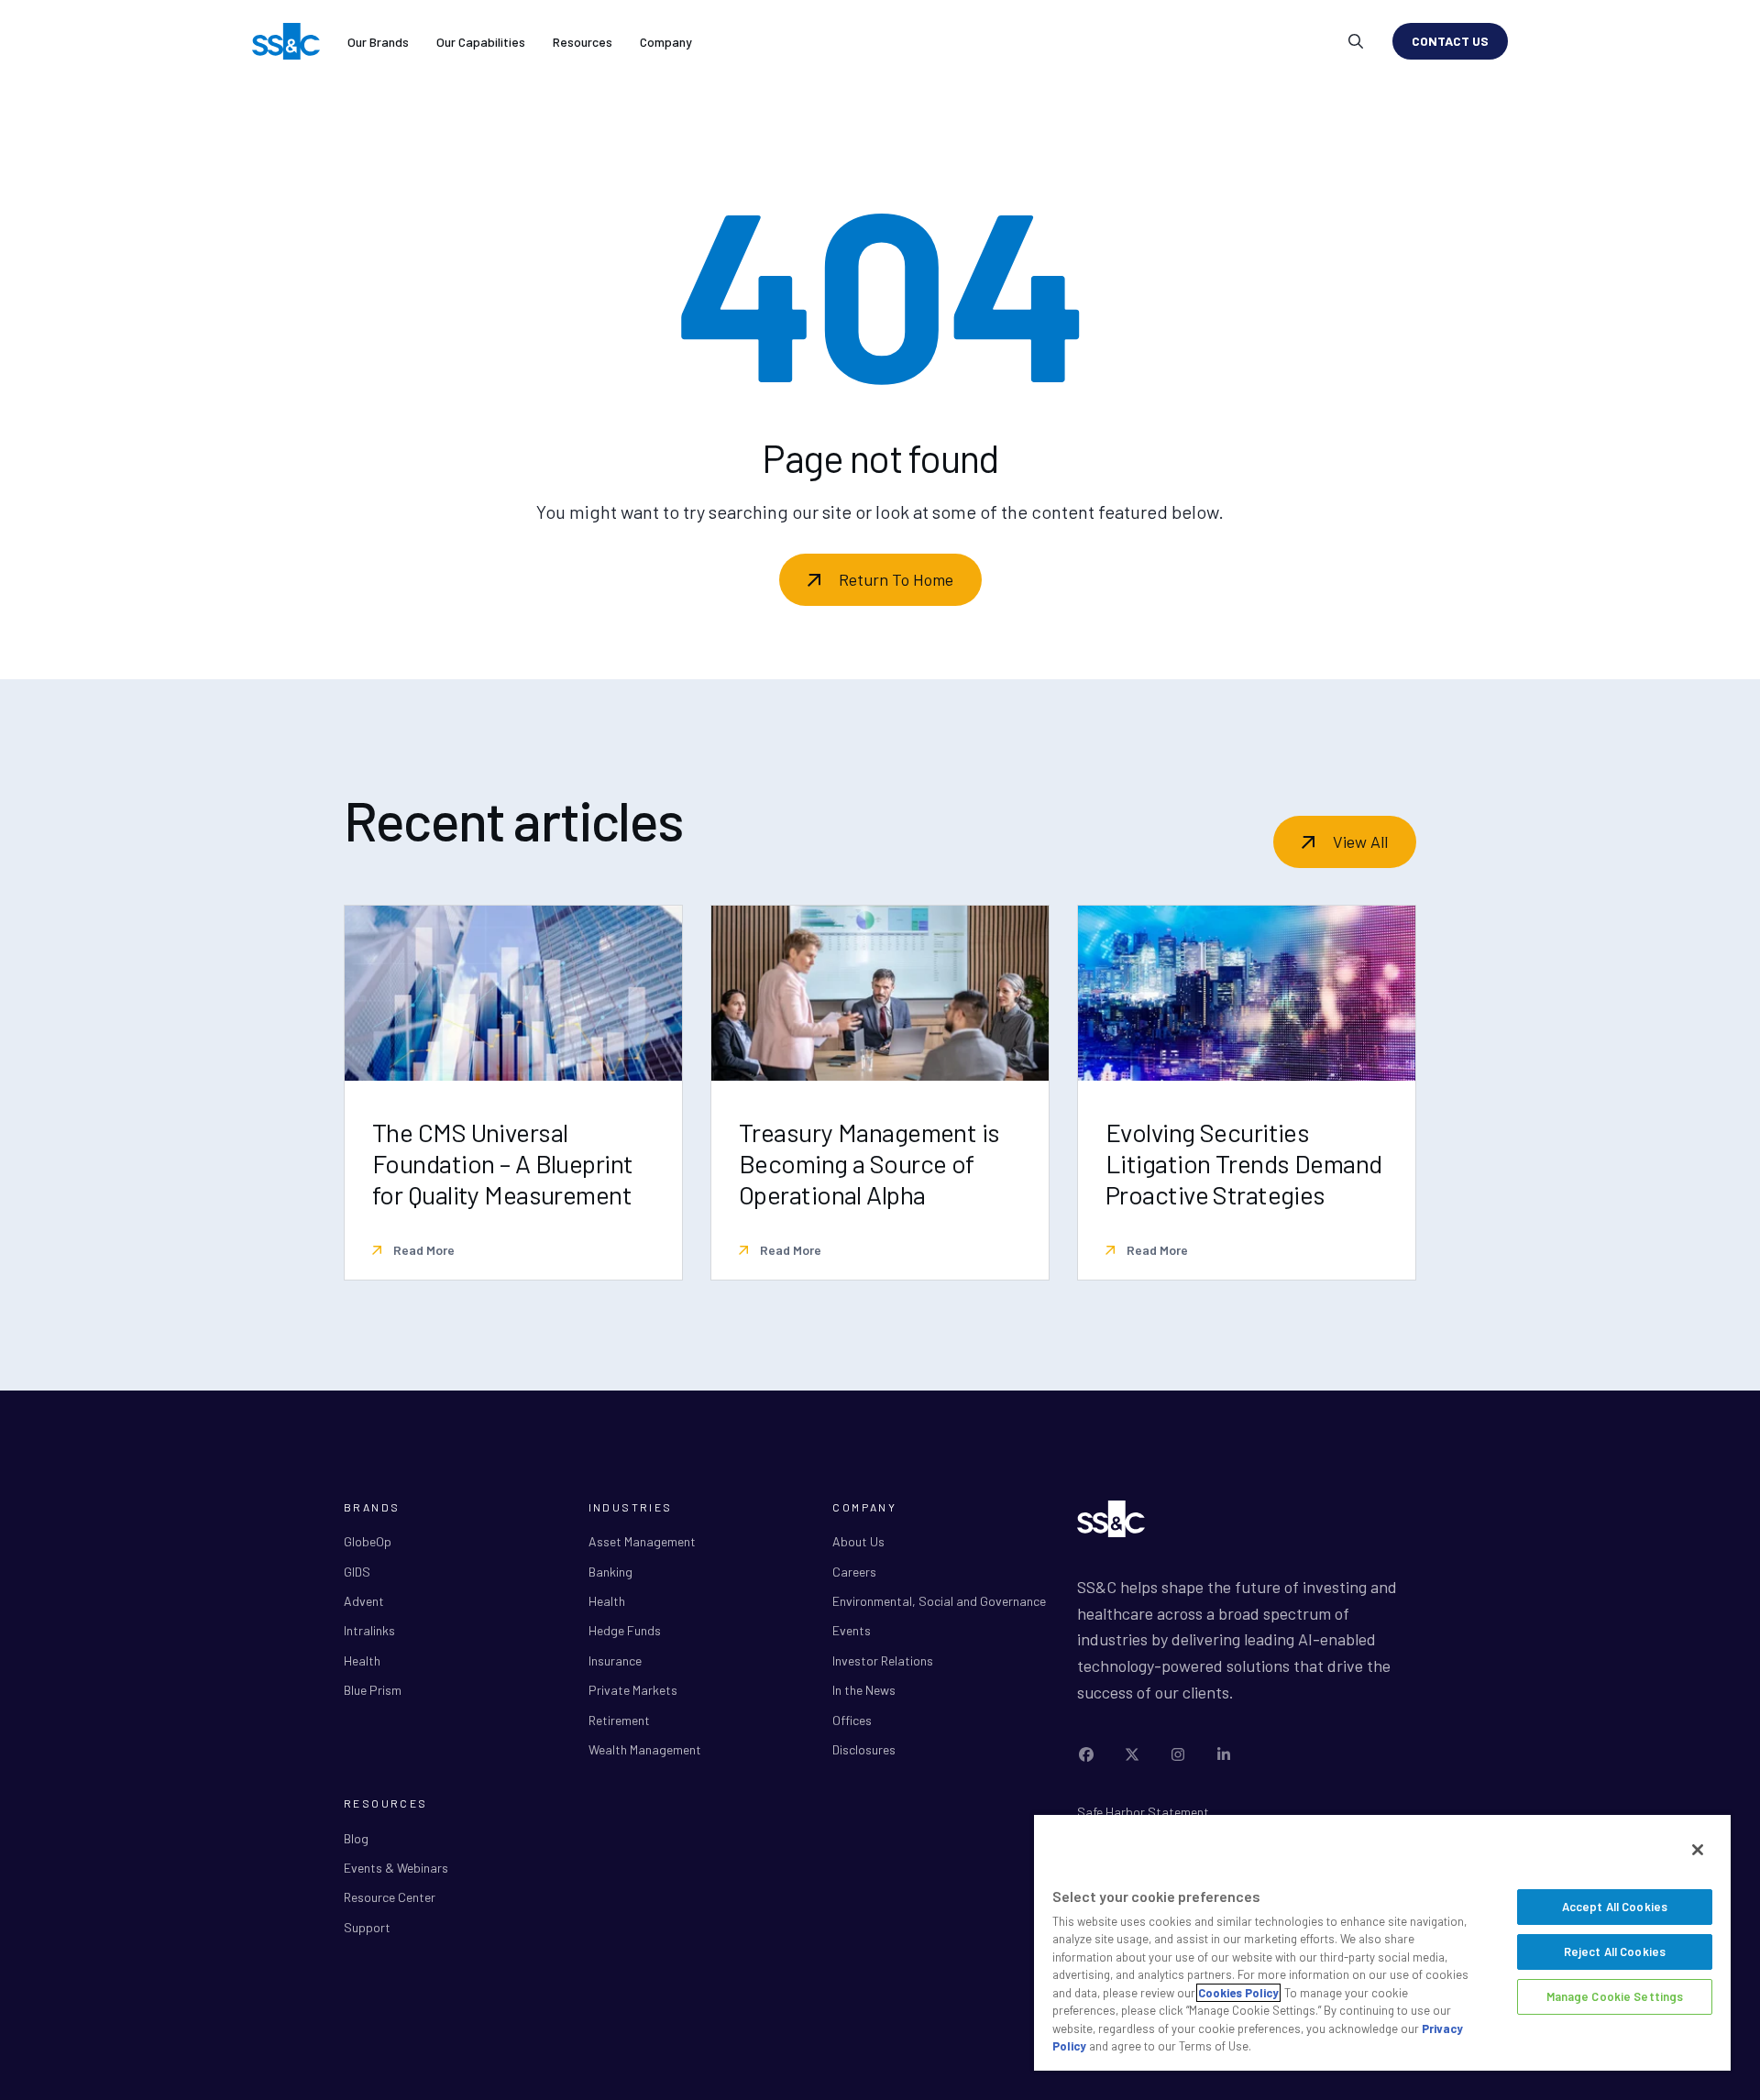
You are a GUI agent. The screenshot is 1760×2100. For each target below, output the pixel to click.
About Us (858, 1541)
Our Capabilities (481, 42)
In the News (864, 1690)
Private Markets (633, 1690)
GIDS (357, 1572)
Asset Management (642, 1541)
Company (666, 42)
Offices (852, 1720)
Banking (610, 1572)
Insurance (615, 1660)
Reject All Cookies (1615, 1952)
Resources (583, 42)
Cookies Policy (1238, 1993)
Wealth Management (645, 1749)
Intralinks (369, 1630)
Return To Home (896, 579)
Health (362, 1660)
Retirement (619, 1720)
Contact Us (1450, 41)
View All (1360, 841)
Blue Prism (373, 1690)
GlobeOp (368, 1541)
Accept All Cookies (1615, 1907)
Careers (854, 1572)
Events (852, 1630)
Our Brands (378, 42)
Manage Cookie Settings (1615, 1996)
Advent (364, 1601)
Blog (356, 1838)
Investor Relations (883, 1660)
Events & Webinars (396, 1868)
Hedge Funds (625, 1630)
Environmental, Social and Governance (939, 1601)
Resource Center (390, 1897)
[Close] (1698, 1850)
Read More (423, 1250)
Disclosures (864, 1749)
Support (367, 1927)
